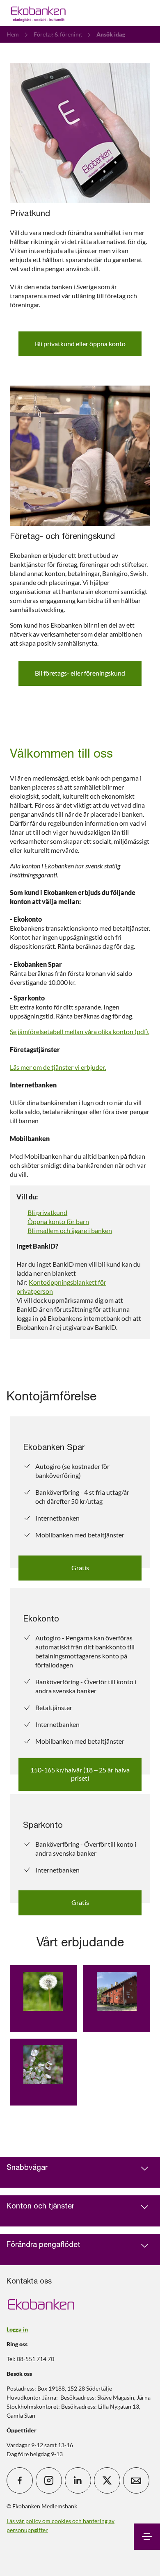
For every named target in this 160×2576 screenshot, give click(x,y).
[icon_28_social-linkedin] (78, 2480)
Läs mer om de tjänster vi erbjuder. (58, 1067)
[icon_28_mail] (136, 2480)
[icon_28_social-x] (107, 2480)
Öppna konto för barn (58, 1221)
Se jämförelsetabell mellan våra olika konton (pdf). (80, 1031)
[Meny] (147, 2537)
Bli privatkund (47, 1212)
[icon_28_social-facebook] (20, 2480)
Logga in (17, 2329)
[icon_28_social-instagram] (49, 2480)
